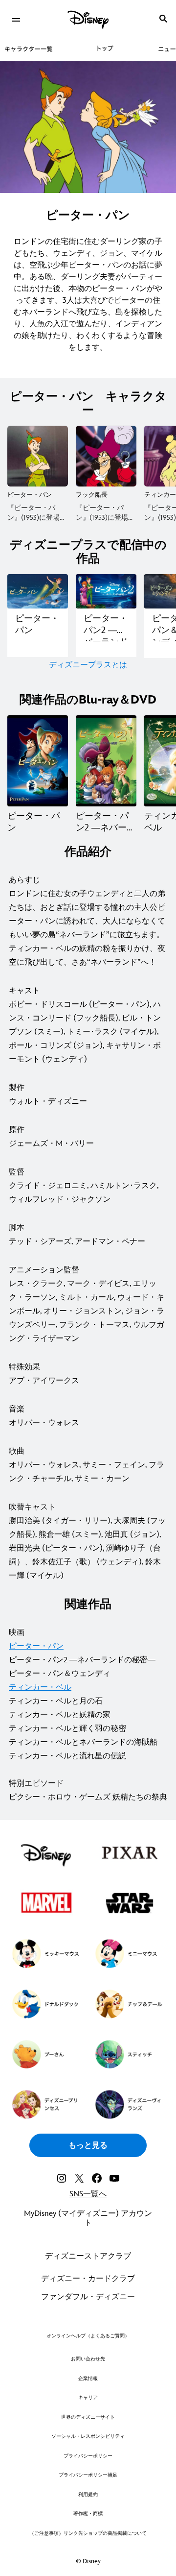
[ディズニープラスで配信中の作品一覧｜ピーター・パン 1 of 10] (38, 591)
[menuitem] (16, 19)
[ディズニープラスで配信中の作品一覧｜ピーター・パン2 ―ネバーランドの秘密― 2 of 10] (106, 591)
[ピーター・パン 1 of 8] (38, 761)
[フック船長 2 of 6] (106, 456)
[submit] (163, 19)
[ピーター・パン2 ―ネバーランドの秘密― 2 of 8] (106, 761)
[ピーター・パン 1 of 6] (38, 456)
